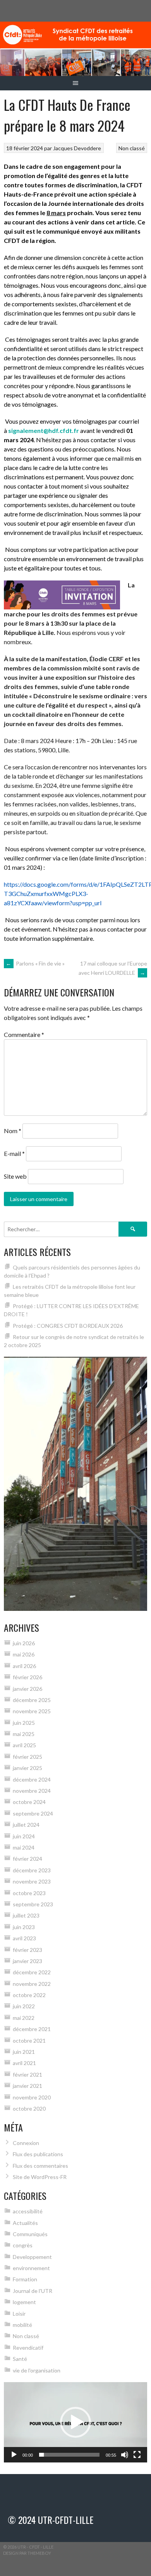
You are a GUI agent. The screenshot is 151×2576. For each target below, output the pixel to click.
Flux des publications (38, 2154)
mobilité (22, 2325)
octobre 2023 (29, 1893)
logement (24, 2302)
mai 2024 (24, 1847)
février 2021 (27, 2075)
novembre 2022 (32, 1984)
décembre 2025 (32, 1700)
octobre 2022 (29, 1995)
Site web (15, 1176)
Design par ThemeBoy (27, 2553)
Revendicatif (28, 2348)
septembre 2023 (33, 1904)
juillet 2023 (26, 1915)
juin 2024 (24, 1836)
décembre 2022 (32, 1972)
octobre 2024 (29, 1802)
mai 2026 (24, 1654)
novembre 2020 (32, 2097)
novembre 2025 (32, 1711)
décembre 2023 (32, 1870)
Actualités (25, 2223)
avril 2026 (24, 1666)
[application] (75, 2422)
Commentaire (24, 1034)
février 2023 (27, 1950)
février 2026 (27, 1677)
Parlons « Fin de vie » (35, 963)
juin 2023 (24, 1927)
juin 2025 (24, 1723)
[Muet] (125, 2455)
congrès (23, 2245)
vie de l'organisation (37, 2370)
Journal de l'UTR (33, 2291)
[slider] (69, 2455)
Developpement (32, 2257)
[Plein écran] (137, 2455)
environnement (31, 2268)
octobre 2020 (29, 2108)
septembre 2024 (33, 1813)
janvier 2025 (27, 1768)
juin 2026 (24, 1643)
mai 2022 (24, 2018)
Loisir (19, 2314)
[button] (75, 2422)
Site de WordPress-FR (40, 2177)
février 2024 (27, 1859)
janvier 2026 (27, 1689)
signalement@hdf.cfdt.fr (44, 430)
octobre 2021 (29, 2041)
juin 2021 (24, 2052)
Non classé (132, 148)
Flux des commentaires (40, 2166)
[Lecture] (14, 2455)
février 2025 (27, 1757)
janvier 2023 (27, 1961)
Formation (25, 2279)
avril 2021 (24, 2063)
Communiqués (30, 2234)
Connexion (26, 2143)
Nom (13, 1131)
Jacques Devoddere (77, 148)
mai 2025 (24, 1734)
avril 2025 (24, 1745)
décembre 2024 (32, 1779)
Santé (20, 2359)
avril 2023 (24, 1938)
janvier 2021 (27, 2086)
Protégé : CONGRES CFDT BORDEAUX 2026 (68, 1326)
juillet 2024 (26, 1825)
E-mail (14, 1153)
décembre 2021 (32, 2029)
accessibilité (28, 2211)
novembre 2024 (32, 1791)
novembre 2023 (32, 1881)
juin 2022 (24, 2006)
